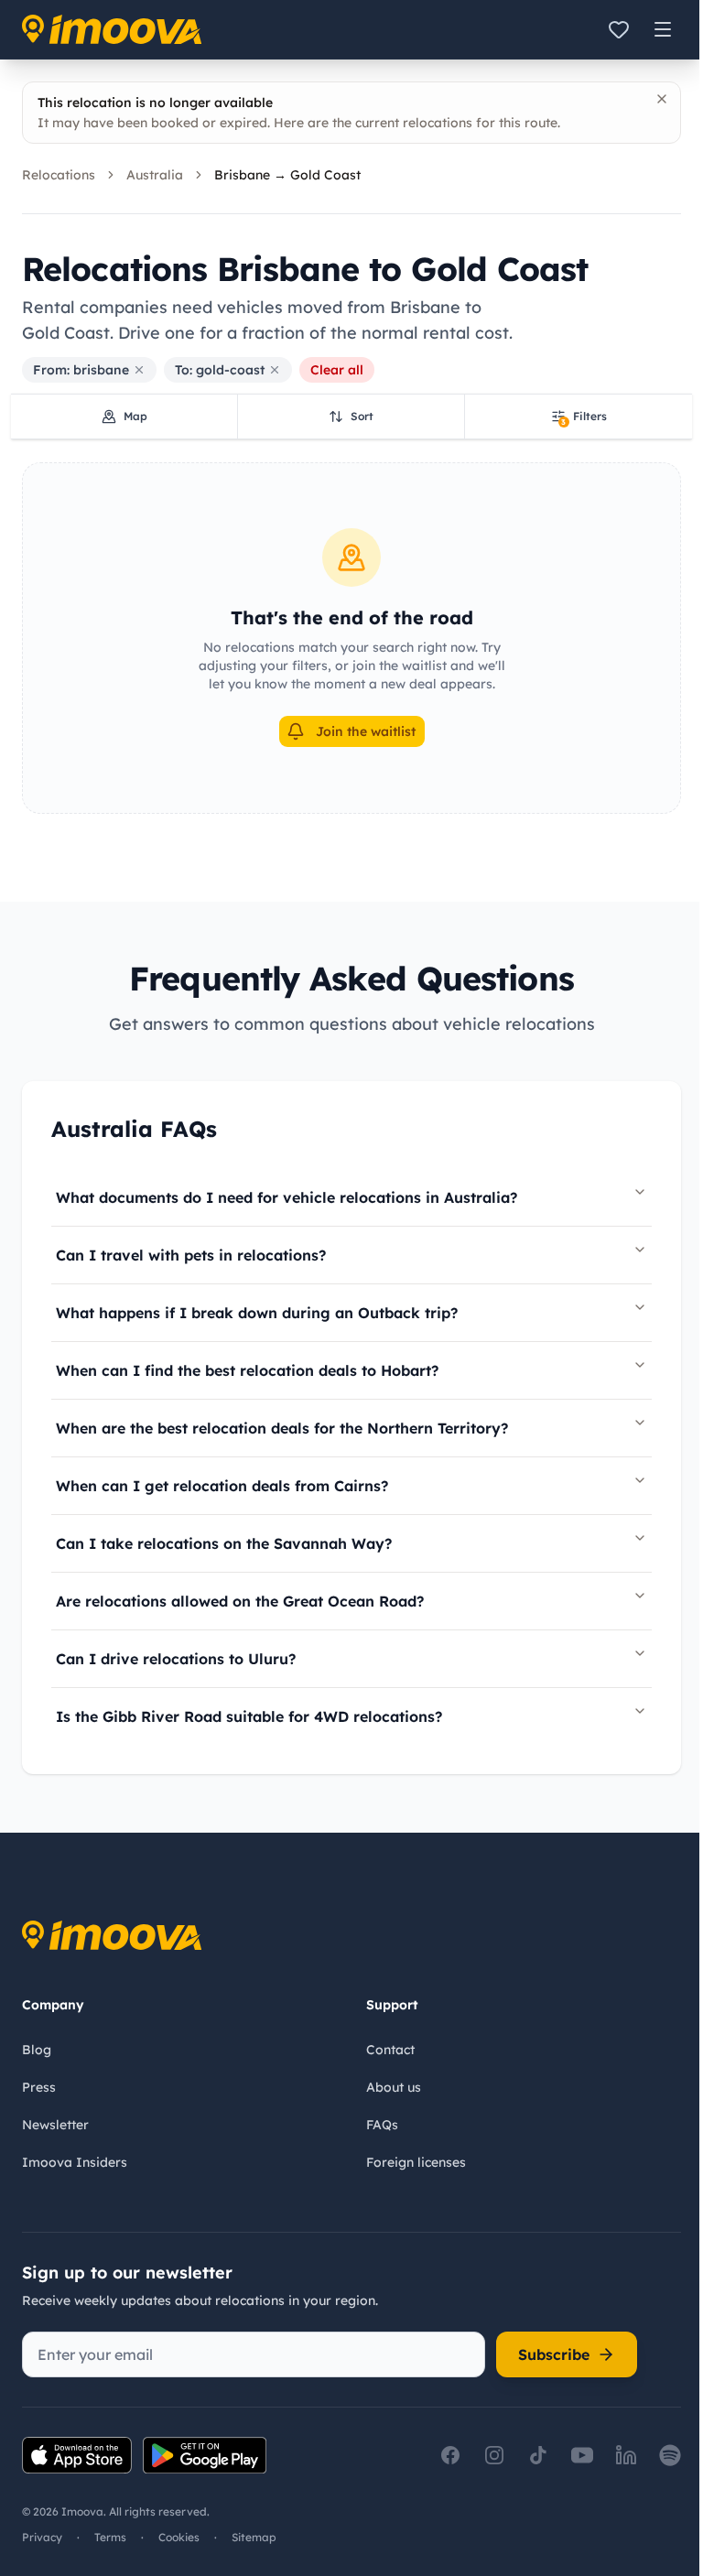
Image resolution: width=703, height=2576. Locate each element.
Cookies (179, 2537)
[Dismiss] (662, 99)
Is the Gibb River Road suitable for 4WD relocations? (249, 1716)
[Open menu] (663, 29)
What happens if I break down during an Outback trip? (257, 1313)
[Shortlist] (619, 29)
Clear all (337, 370)
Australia (155, 175)
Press (39, 2087)
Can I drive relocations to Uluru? (176, 1659)
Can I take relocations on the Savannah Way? (224, 1543)
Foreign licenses (416, 2162)
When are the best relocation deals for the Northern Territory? (282, 1428)
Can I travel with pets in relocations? (191, 1255)
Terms (110, 2537)
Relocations (59, 175)
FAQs (382, 2125)
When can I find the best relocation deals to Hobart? (247, 1370)
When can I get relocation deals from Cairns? (222, 1486)
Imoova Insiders (75, 2162)
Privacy (42, 2537)
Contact (390, 2050)
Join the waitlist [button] (366, 731)
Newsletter (55, 2125)
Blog (37, 2050)
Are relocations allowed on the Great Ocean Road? (240, 1601)
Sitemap (254, 2537)
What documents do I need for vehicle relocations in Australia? (287, 1197)
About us (394, 2087)
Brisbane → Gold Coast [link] (287, 175)
